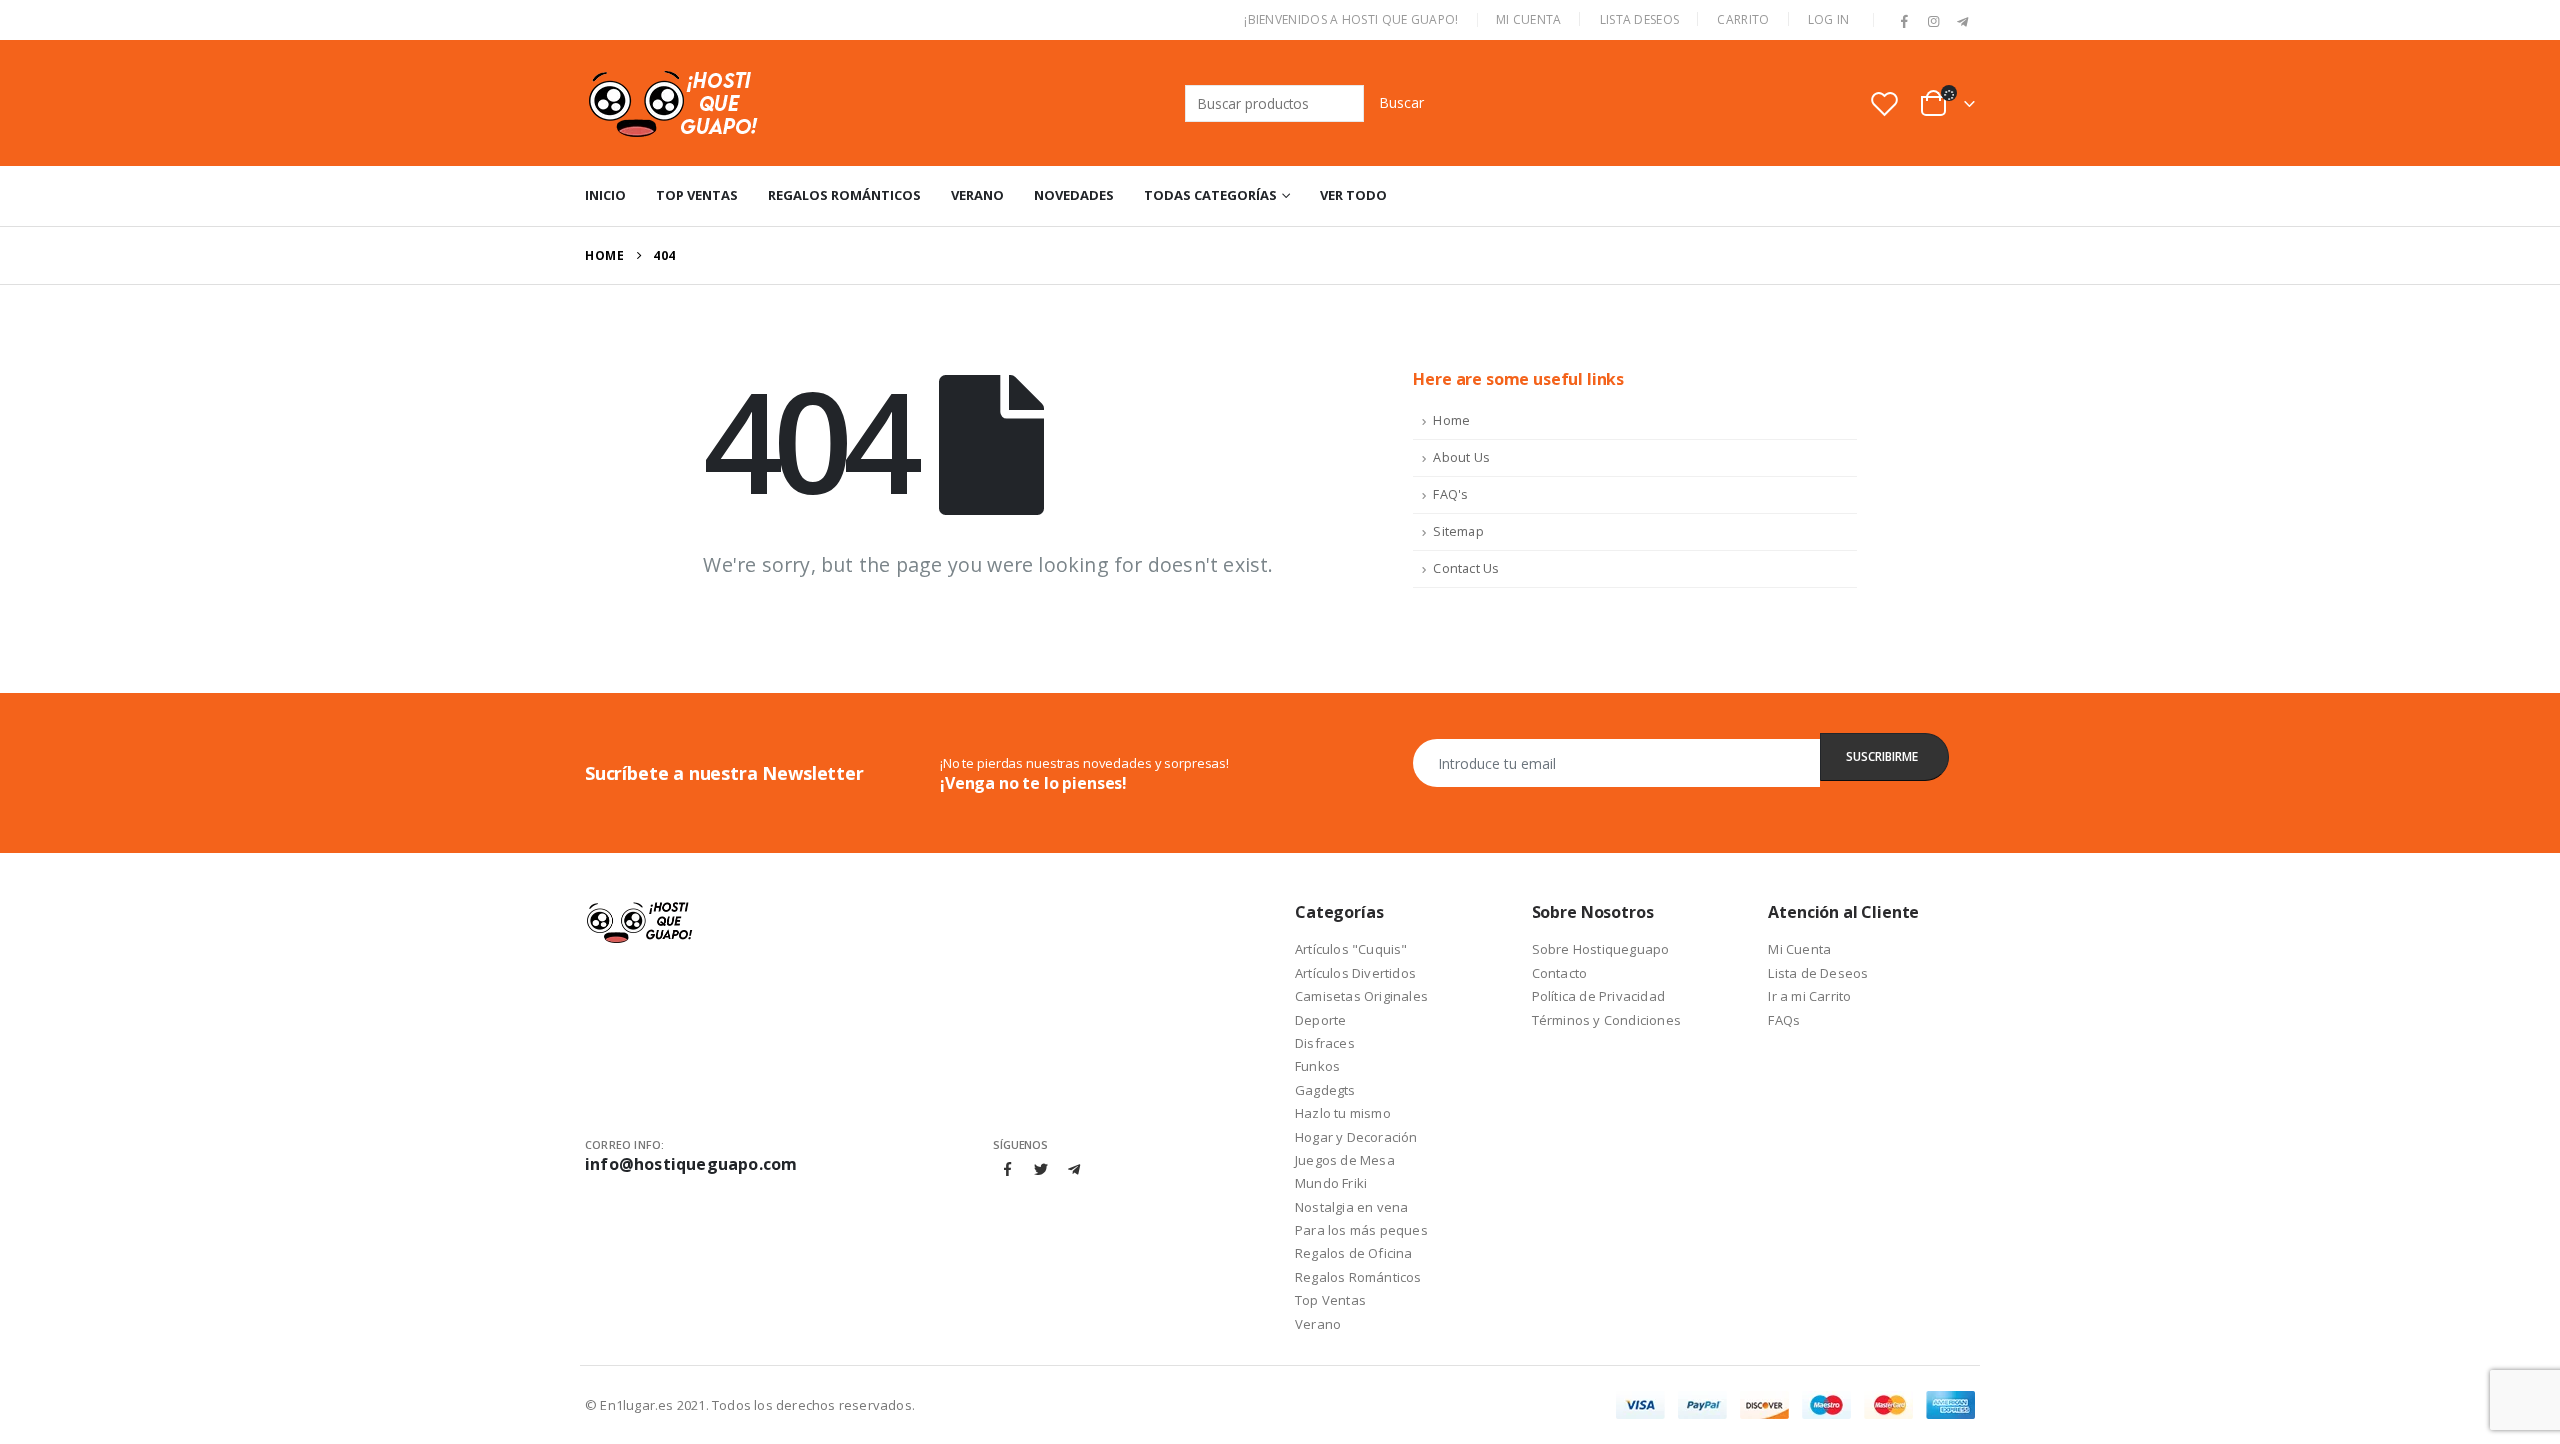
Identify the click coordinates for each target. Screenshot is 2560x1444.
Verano (977, 195)
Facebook (1008, 1169)
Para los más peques (1361, 1230)
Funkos (1317, 1066)
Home (1451, 420)
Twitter (1041, 1169)
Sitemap (1458, 531)
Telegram (1074, 1169)
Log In (1829, 19)
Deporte (1320, 1020)
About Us (1461, 457)
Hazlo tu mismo (1343, 1113)
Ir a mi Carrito (1809, 996)
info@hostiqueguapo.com (691, 1164)
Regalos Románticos (844, 195)
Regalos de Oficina (1354, 1253)
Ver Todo (1353, 195)
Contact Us (1466, 568)
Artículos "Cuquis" (1351, 949)
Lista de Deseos (1818, 973)
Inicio (605, 195)
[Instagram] (1934, 22)
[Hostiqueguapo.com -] (674, 103)
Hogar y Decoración (1356, 1137)
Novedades (1074, 195)
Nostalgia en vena (1351, 1207)
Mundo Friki (1331, 1183)
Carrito (1743, 19)
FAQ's (1450, 494)
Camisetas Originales (1361, 996)
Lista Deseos (1640, 19)
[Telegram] (1962, 22)
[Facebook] (1905, 22)
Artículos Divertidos (1355, 973)
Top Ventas (697, 195)
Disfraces (1325, 1043)
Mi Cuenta (1529, 19)
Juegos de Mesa (1345, 1160)
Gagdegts (1325, 1090)
